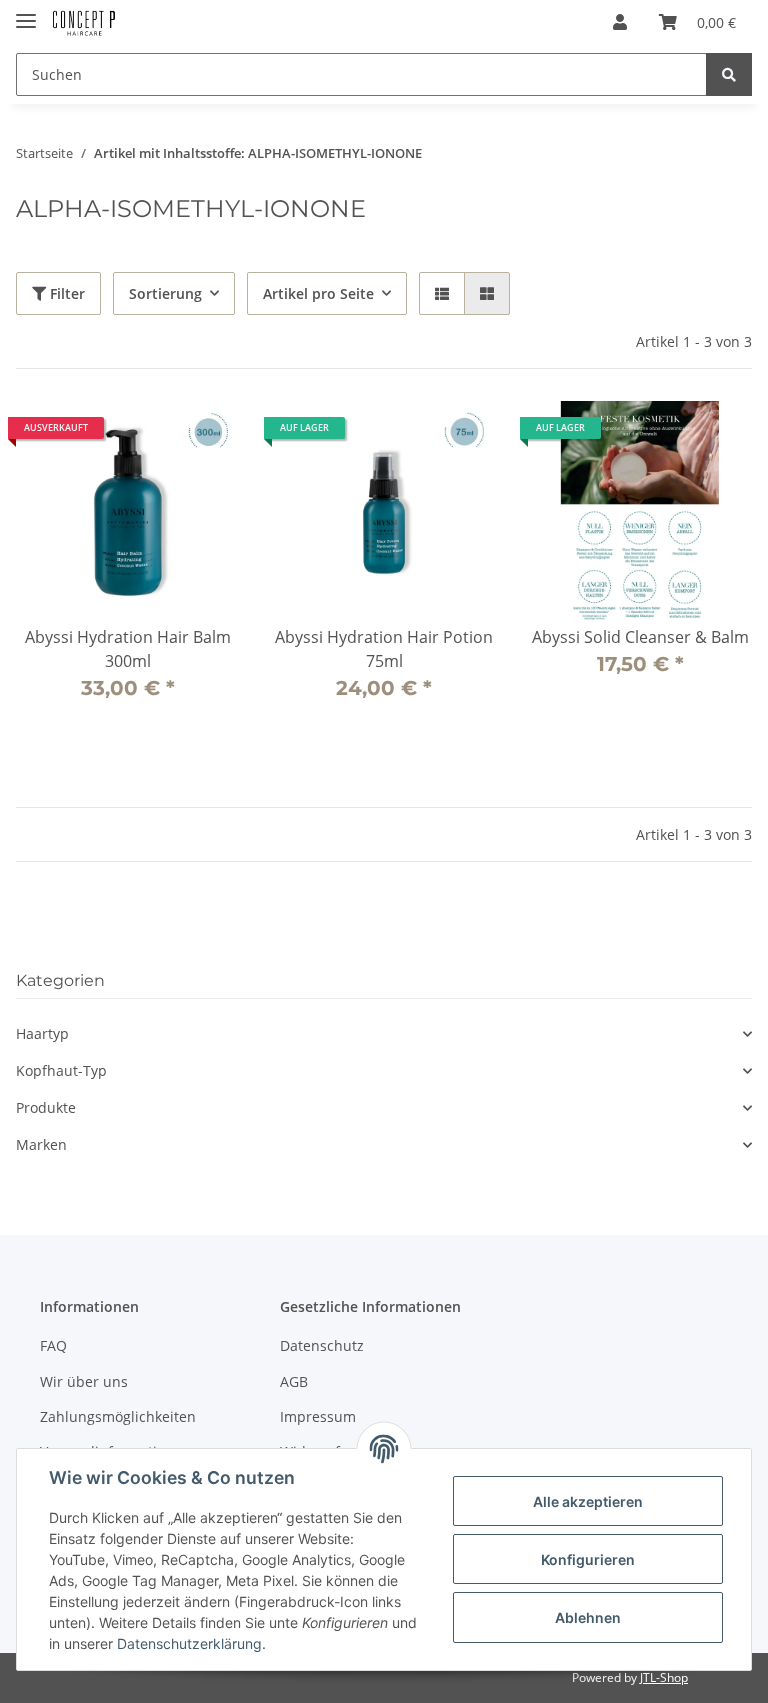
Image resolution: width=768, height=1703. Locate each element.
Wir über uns (84, 1381)
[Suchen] (729, 74)
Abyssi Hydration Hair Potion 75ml (384, 649)
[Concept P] (84, 22)
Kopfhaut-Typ (61, 1070)
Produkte (46, 1107)
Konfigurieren (588, 1559)
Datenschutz (322, 1345)
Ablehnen (588, 1617)
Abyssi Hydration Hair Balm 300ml (128, 649)
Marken (41, 1144)
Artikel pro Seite (318, 293)
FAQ (53, 1345)
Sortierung (165, 293)
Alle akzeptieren (588, 1501)
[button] (620, 22)
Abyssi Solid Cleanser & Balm (640, 637)
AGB (294, 1381)
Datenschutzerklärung (189, 1643)
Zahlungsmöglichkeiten (118, 1416)
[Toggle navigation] (26, 12)
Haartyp (42, 1033)
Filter (65, 293)
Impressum (318, 1416)
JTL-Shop (664, 1677)
